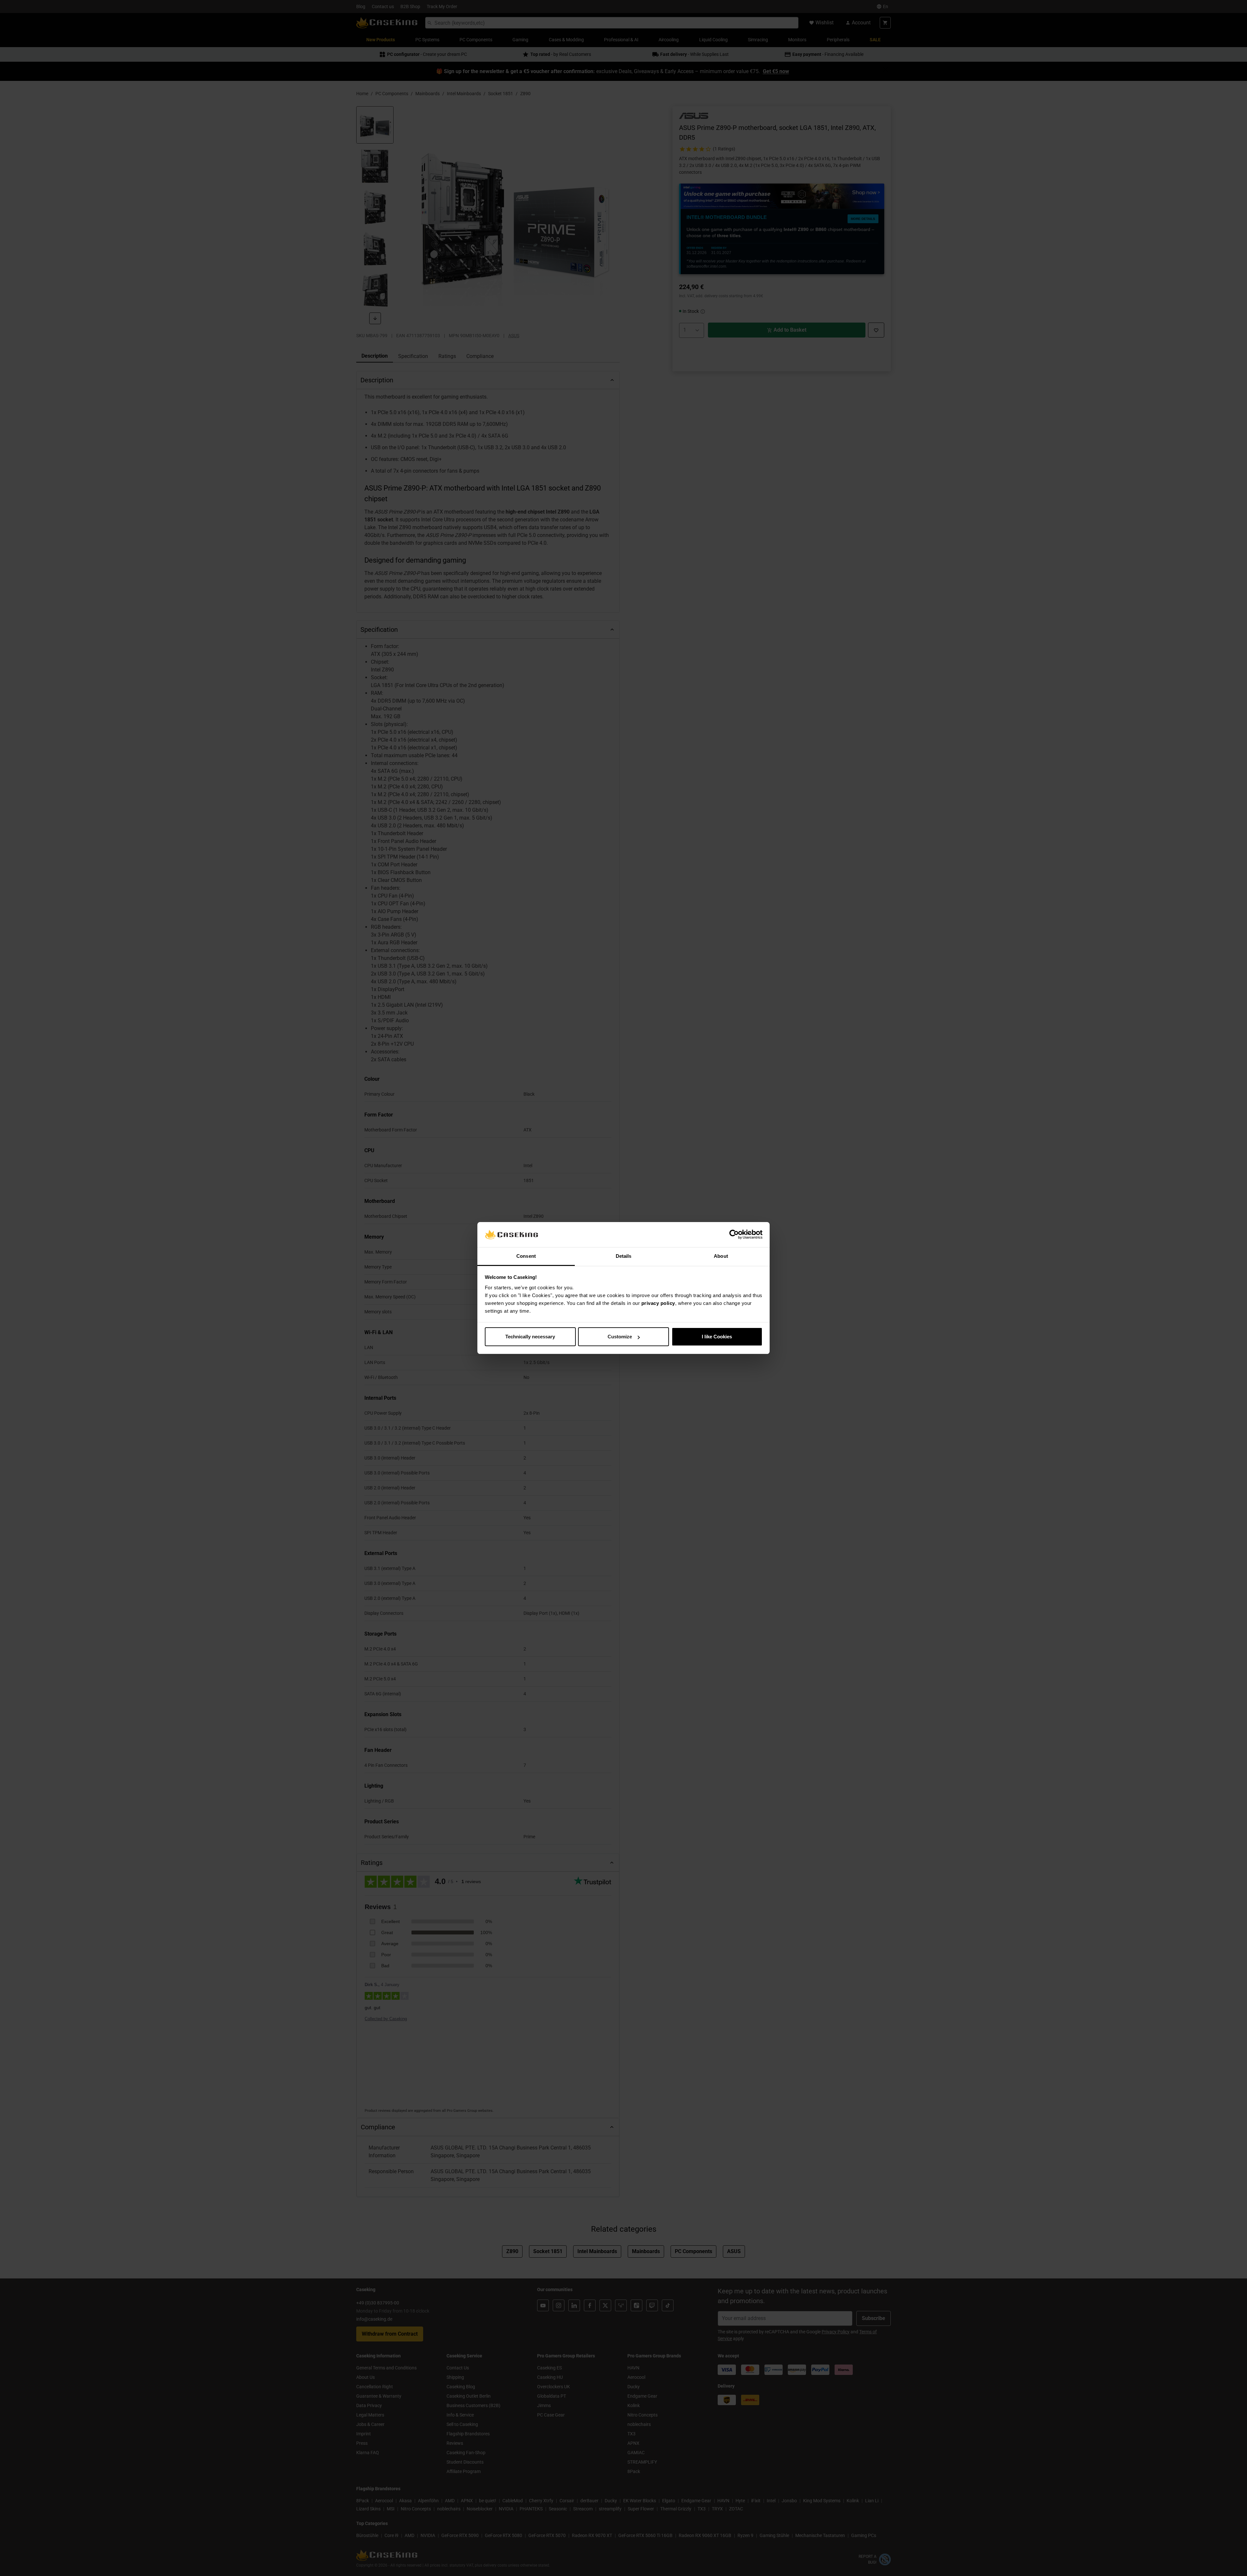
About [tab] (721, 1256)
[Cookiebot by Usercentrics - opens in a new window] (734, 1235)
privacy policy (658, 1303)
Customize (620, 1337)
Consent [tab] (526, 1256)
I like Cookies (717, 1337)
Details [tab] (624, 1256)
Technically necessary (530, 1337)
